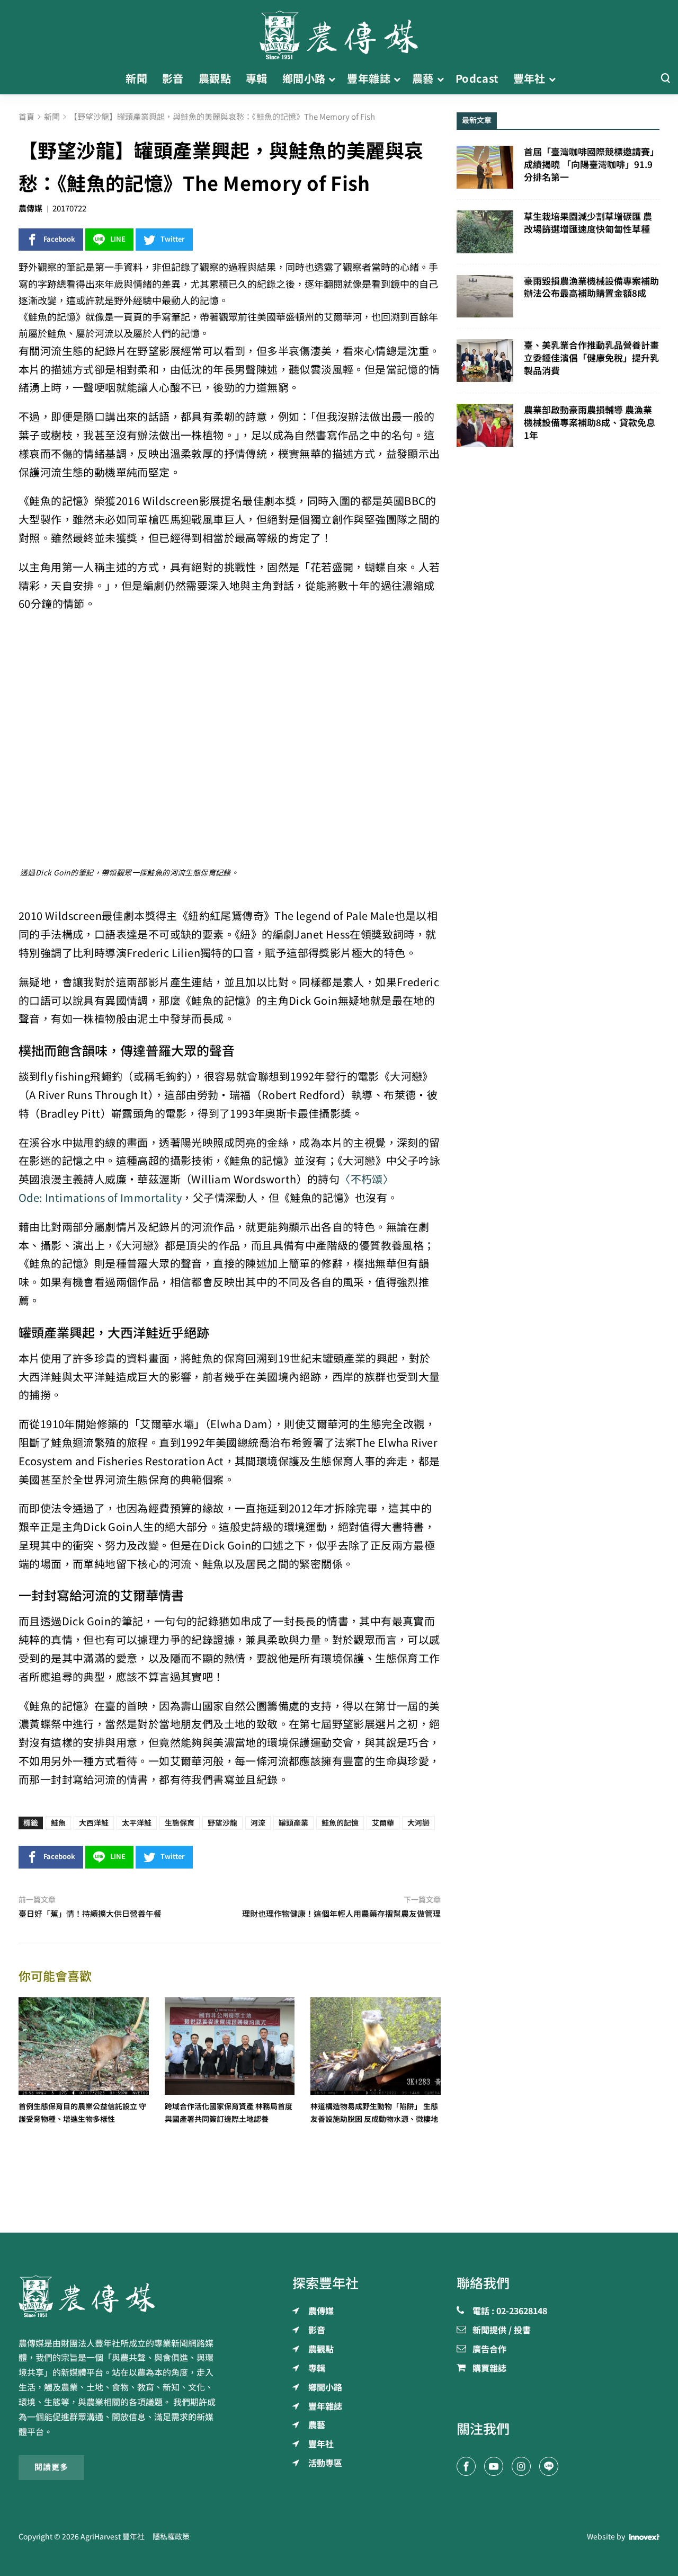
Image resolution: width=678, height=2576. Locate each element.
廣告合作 (489, 2350)
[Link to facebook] (466, 2466)
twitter (173, 239)
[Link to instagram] (521, 2466)
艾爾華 (383, 1823)
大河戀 (418, 1823)
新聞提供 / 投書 (502, 2331)
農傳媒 (30, 209)
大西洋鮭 (94, 1823)
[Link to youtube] (494, 2466)
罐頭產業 (293, 1823)
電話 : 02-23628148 (510, 2312)
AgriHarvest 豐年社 (113, 2537)
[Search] (665, 79)
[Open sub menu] (332, 79)
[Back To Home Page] (120, 2296)
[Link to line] (549, 2466)
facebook (59, 239)
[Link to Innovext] (644, 2537)
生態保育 (180, 1823)
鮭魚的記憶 (340, 1823)
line (118, 239)
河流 (258, 1823)
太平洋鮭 (137, 1823)
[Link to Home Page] (339, 32)
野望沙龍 (222, 1823)
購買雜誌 (489, 2369)
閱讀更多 (51, 2467)
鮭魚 (58, 1823)
